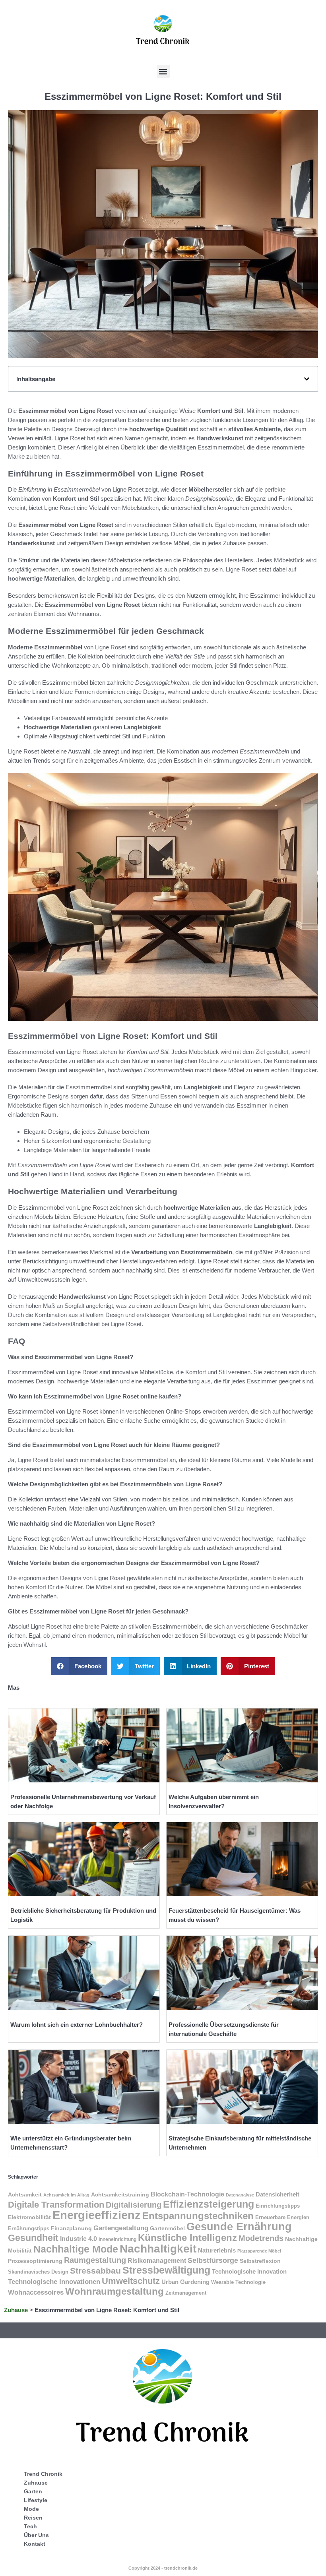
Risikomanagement (157, 2261)
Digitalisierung (134, 2205)
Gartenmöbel (167, 2228)
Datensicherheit (277, 2194)
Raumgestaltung (95, 2260)
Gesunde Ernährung (239, 2226)
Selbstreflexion (260, 2261)
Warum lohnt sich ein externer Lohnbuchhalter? (77, 2025)
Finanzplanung (71, 2228)
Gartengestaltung (121, 2228)
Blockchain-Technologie (187, 2194)
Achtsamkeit (25, 2194)
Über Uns (36, 2535)
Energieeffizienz (97, 2215)
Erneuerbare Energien (282, 2217)
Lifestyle (36, 2500)
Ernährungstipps (29, 2228)
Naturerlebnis (217, 2251)
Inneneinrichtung (117, 2239)
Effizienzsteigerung (209, 2204)
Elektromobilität (29, 2217)
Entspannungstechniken (198, 2216)
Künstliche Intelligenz (187, 2238)
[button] (163, 71)
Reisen (33, 2518)
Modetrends (261, 2238)
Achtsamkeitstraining (120, 2194)
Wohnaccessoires (36, 2292)
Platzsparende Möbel (259, 2251)
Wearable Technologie (238, 2282)
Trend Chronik (43, 2474)
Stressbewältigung (166, 2270)
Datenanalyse (240, 2195)
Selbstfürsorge (213, 2260)
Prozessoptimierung (35, 2261)
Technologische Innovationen (54, 2282)
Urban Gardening (185, 2282)
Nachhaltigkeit (158, 2249)
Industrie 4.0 (79, 2239)
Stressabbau (95, 2271)
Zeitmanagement (186, 2293)
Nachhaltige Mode (76, 2249)
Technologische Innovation (249, 2271)
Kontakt (35, 2544)
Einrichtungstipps (278, 2206)
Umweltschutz (131, 2281)
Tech (30, 2526)
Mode (31, 2509)
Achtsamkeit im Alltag (66, 2195)
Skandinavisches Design (38, 2272)
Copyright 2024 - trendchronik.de (163, 2568)
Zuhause (16, 2310)
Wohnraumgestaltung (114, 2291)
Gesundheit (33, 2238)
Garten (33, 2491)
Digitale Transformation (56, 2205)
